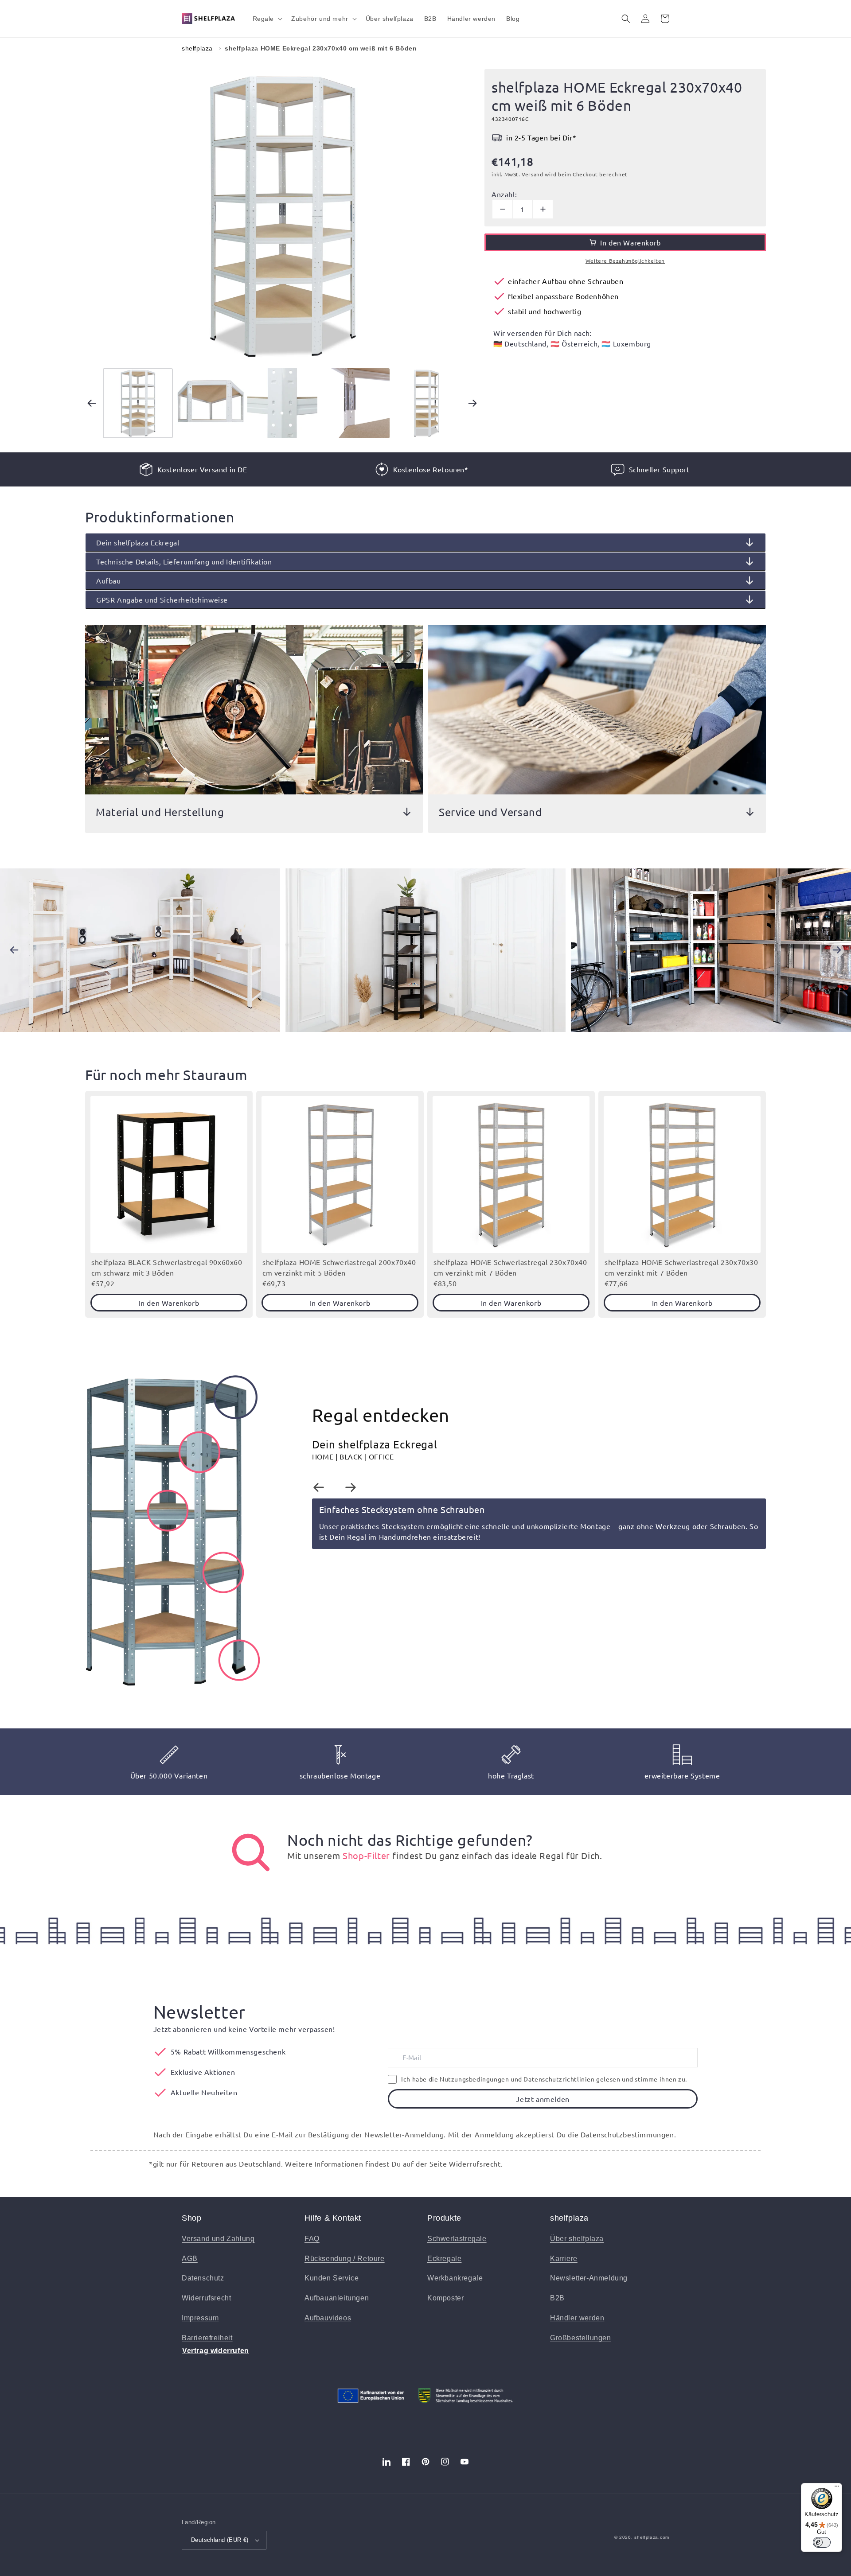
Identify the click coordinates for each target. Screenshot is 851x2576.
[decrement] (502, 209)
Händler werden (577, 2318)
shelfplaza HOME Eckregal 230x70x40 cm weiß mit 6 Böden (321, 48)
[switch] (822, 2542)
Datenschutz (203, 2278)
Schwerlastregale (457, 2239)
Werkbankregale (455, 2278)
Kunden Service (332, 2278)
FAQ (312, 2239)
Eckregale (444, 2259)
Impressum (200, 2318)
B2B (557, 2298)
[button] (267, 19)
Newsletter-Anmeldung (589, 2278)
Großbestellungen (581, 2338)
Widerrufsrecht (206, 2298)
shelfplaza (197, 48)
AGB (190, 2259)
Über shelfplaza (577, 2239)
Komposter (445, 2298)
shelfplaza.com (652, 2537)
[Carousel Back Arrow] (92, 403)
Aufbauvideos (328, 2318)
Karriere (564, 2259)
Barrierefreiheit (207, 2338)
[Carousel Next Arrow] (472, 403)
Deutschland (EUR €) (220, 2540)
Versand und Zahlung (218, 2239)
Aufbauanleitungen (337, 2298)
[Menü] (837, 2488)
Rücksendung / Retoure (345, 2259)
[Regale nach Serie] (251, 1852)
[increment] (543, 209)
